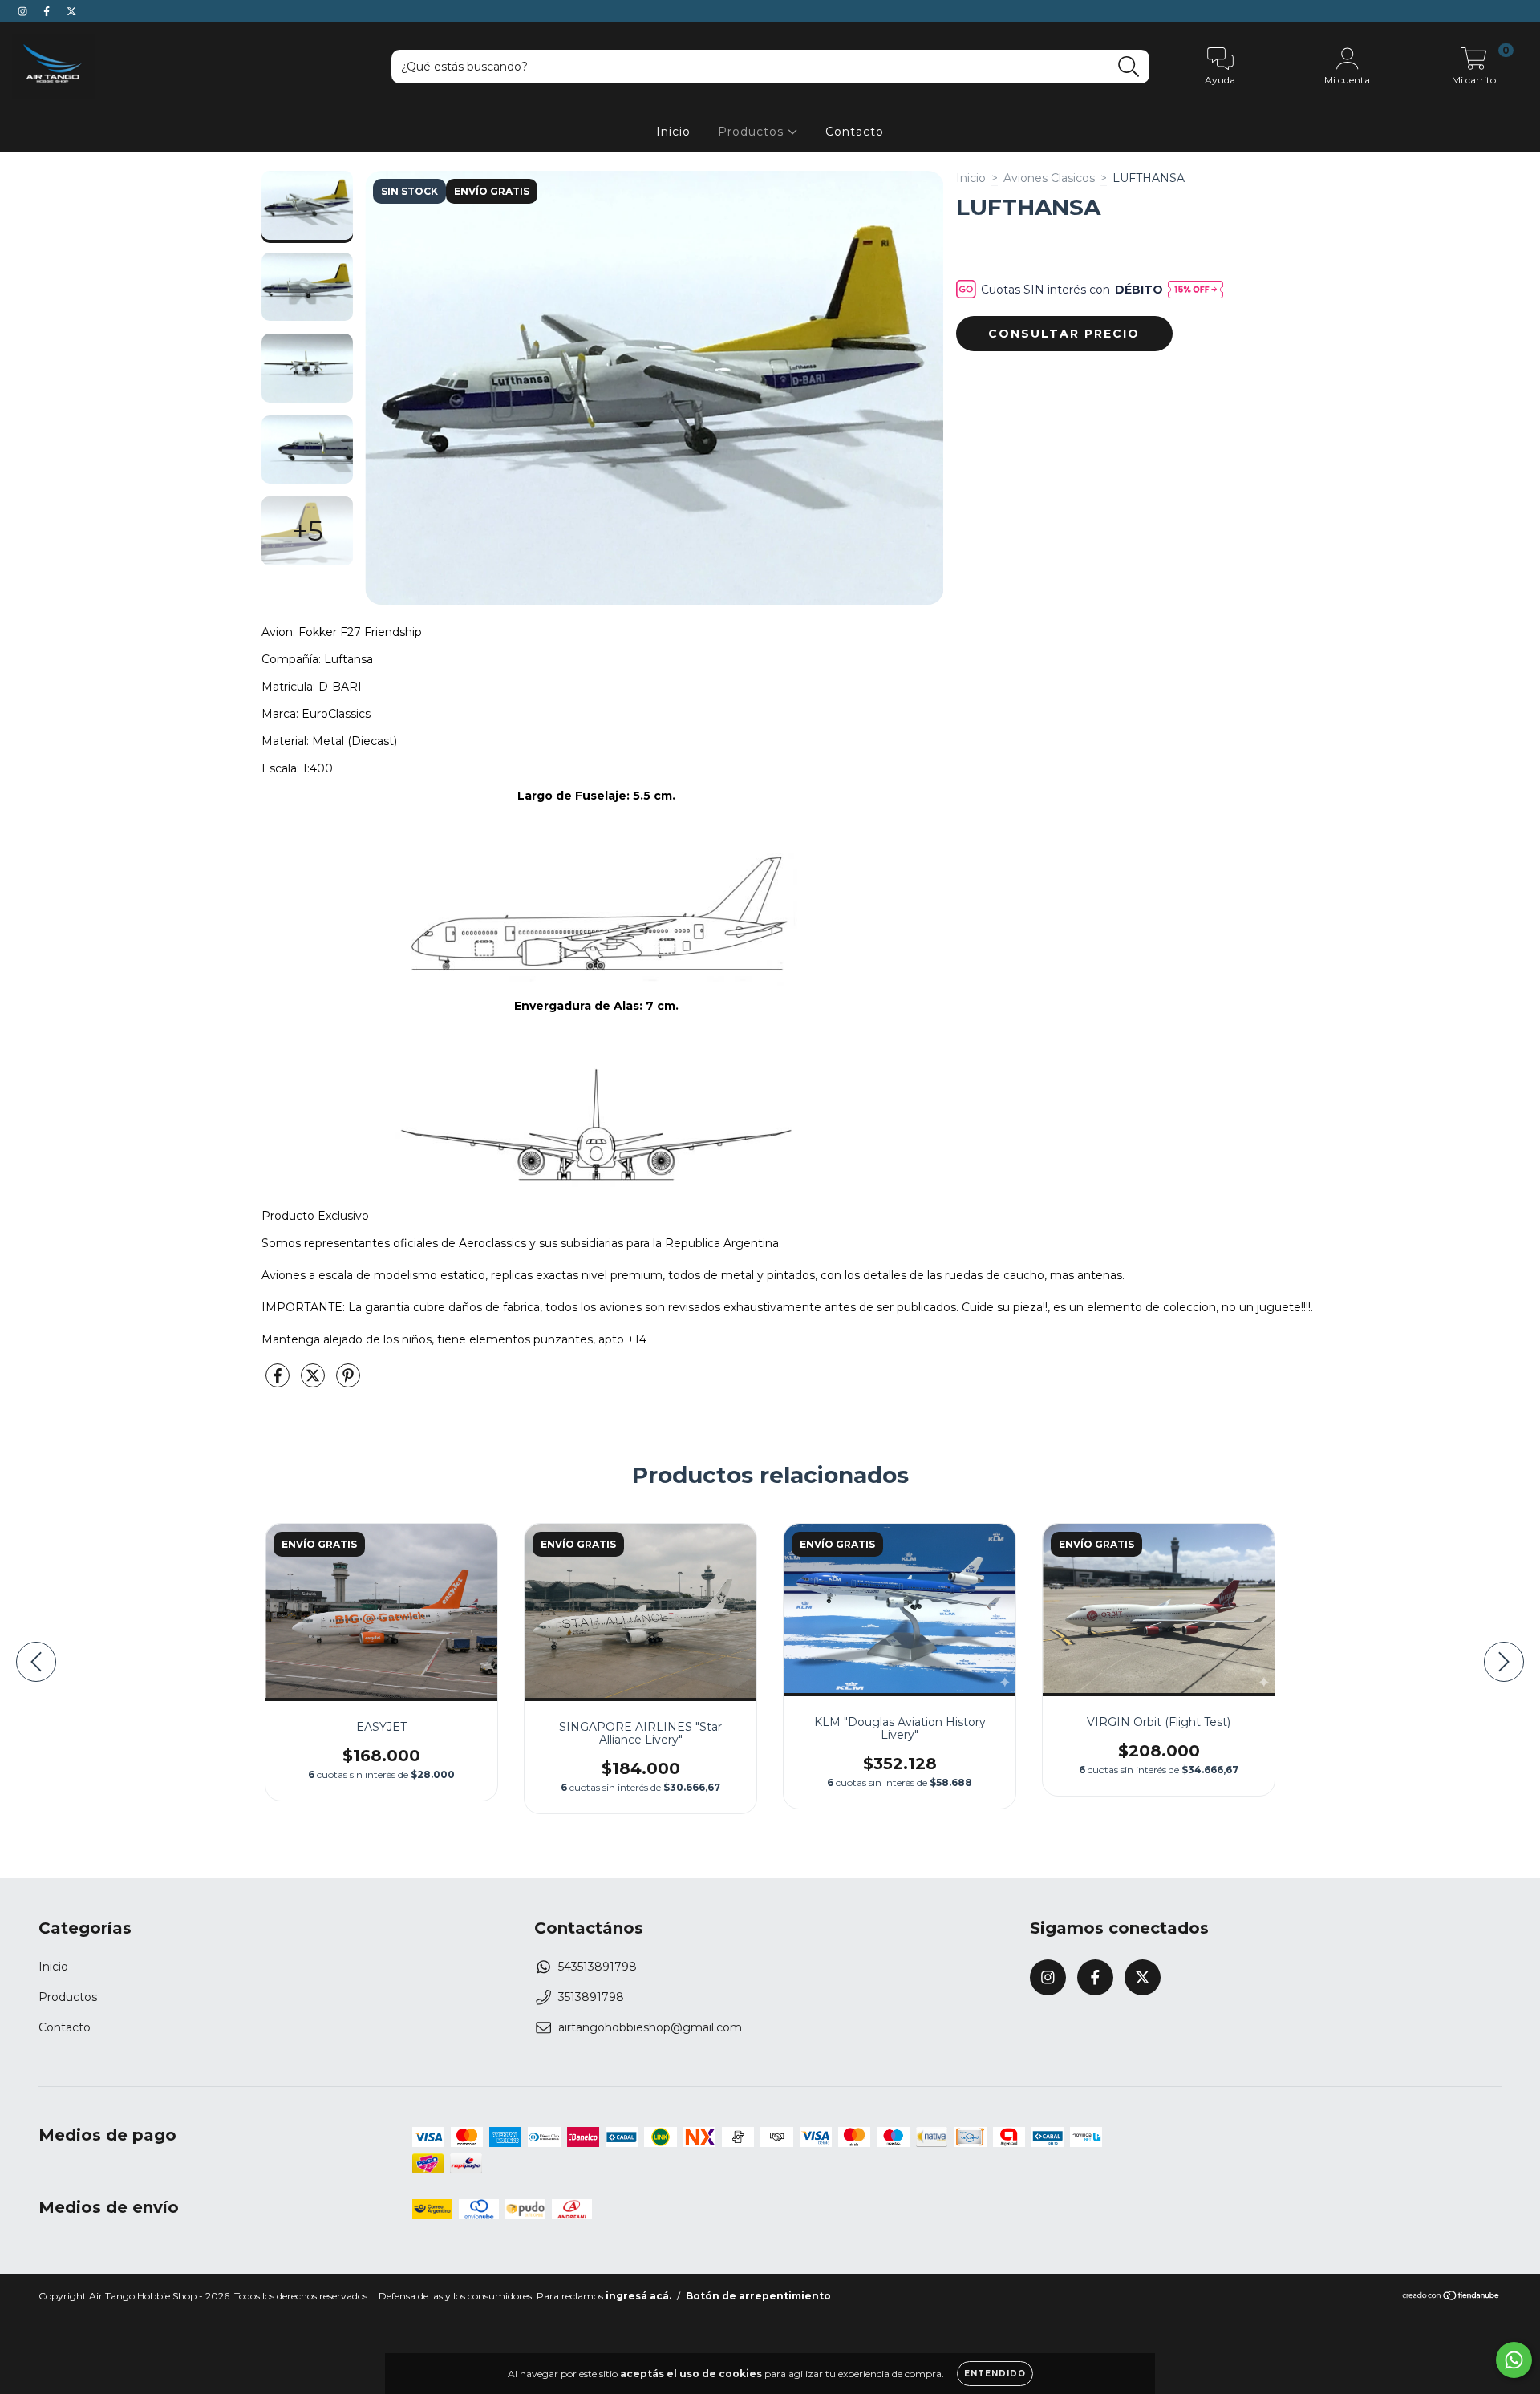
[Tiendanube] (1451, 2297)
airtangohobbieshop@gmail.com (650, 2027)
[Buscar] (1129, 67)
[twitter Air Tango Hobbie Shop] (71, 11)
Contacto (855, 132)
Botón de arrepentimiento (758, 2296)
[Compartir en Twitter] (314, 1382)
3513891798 (591, 1997)
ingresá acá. (638, 2296)
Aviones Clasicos (1049, 178)
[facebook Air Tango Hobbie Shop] (48, 11)
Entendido (995, 2374)
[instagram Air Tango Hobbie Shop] (24, 11)
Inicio (673, 132)
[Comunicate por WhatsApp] (1514, 2360)
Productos (753, 132)
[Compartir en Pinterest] (348, 1382)
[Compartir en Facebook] (279, 1382)
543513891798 (598, 1967)
